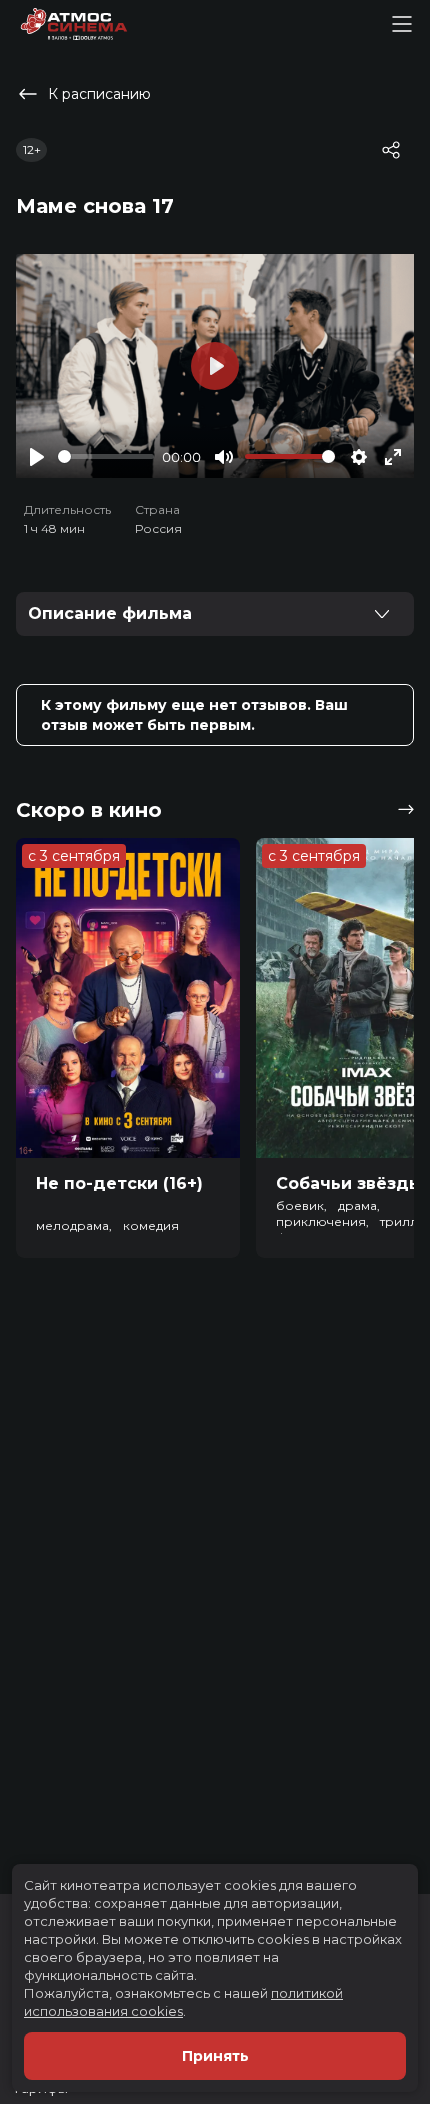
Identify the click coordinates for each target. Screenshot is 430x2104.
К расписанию (99, 94)
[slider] (106, 456)
